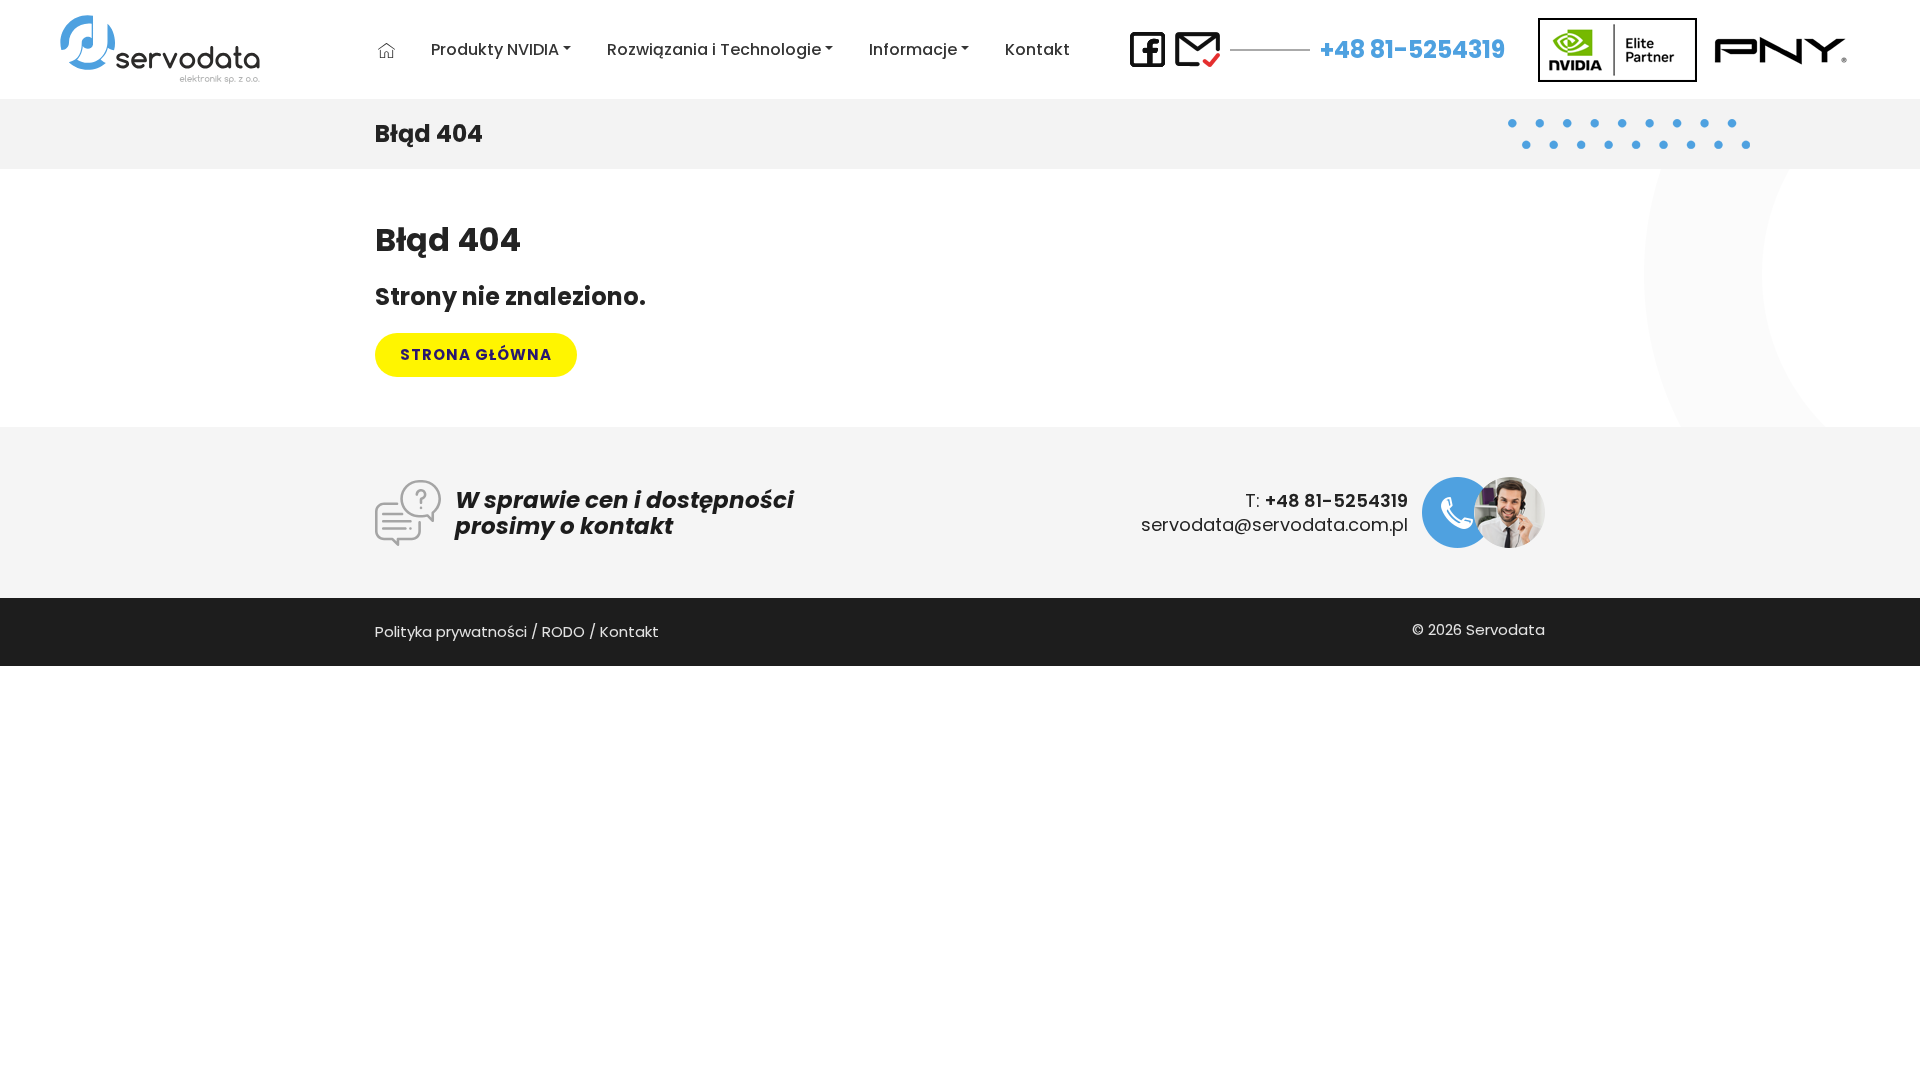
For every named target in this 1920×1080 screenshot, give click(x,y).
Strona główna (476, 354)
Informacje (913, 49)
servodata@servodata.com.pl (1274, 524)
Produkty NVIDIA (495, 49)
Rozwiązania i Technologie (714, 49)
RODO (563, 631)
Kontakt (1037, 49)
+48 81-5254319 (1412, 50)
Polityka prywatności (451, 631)
